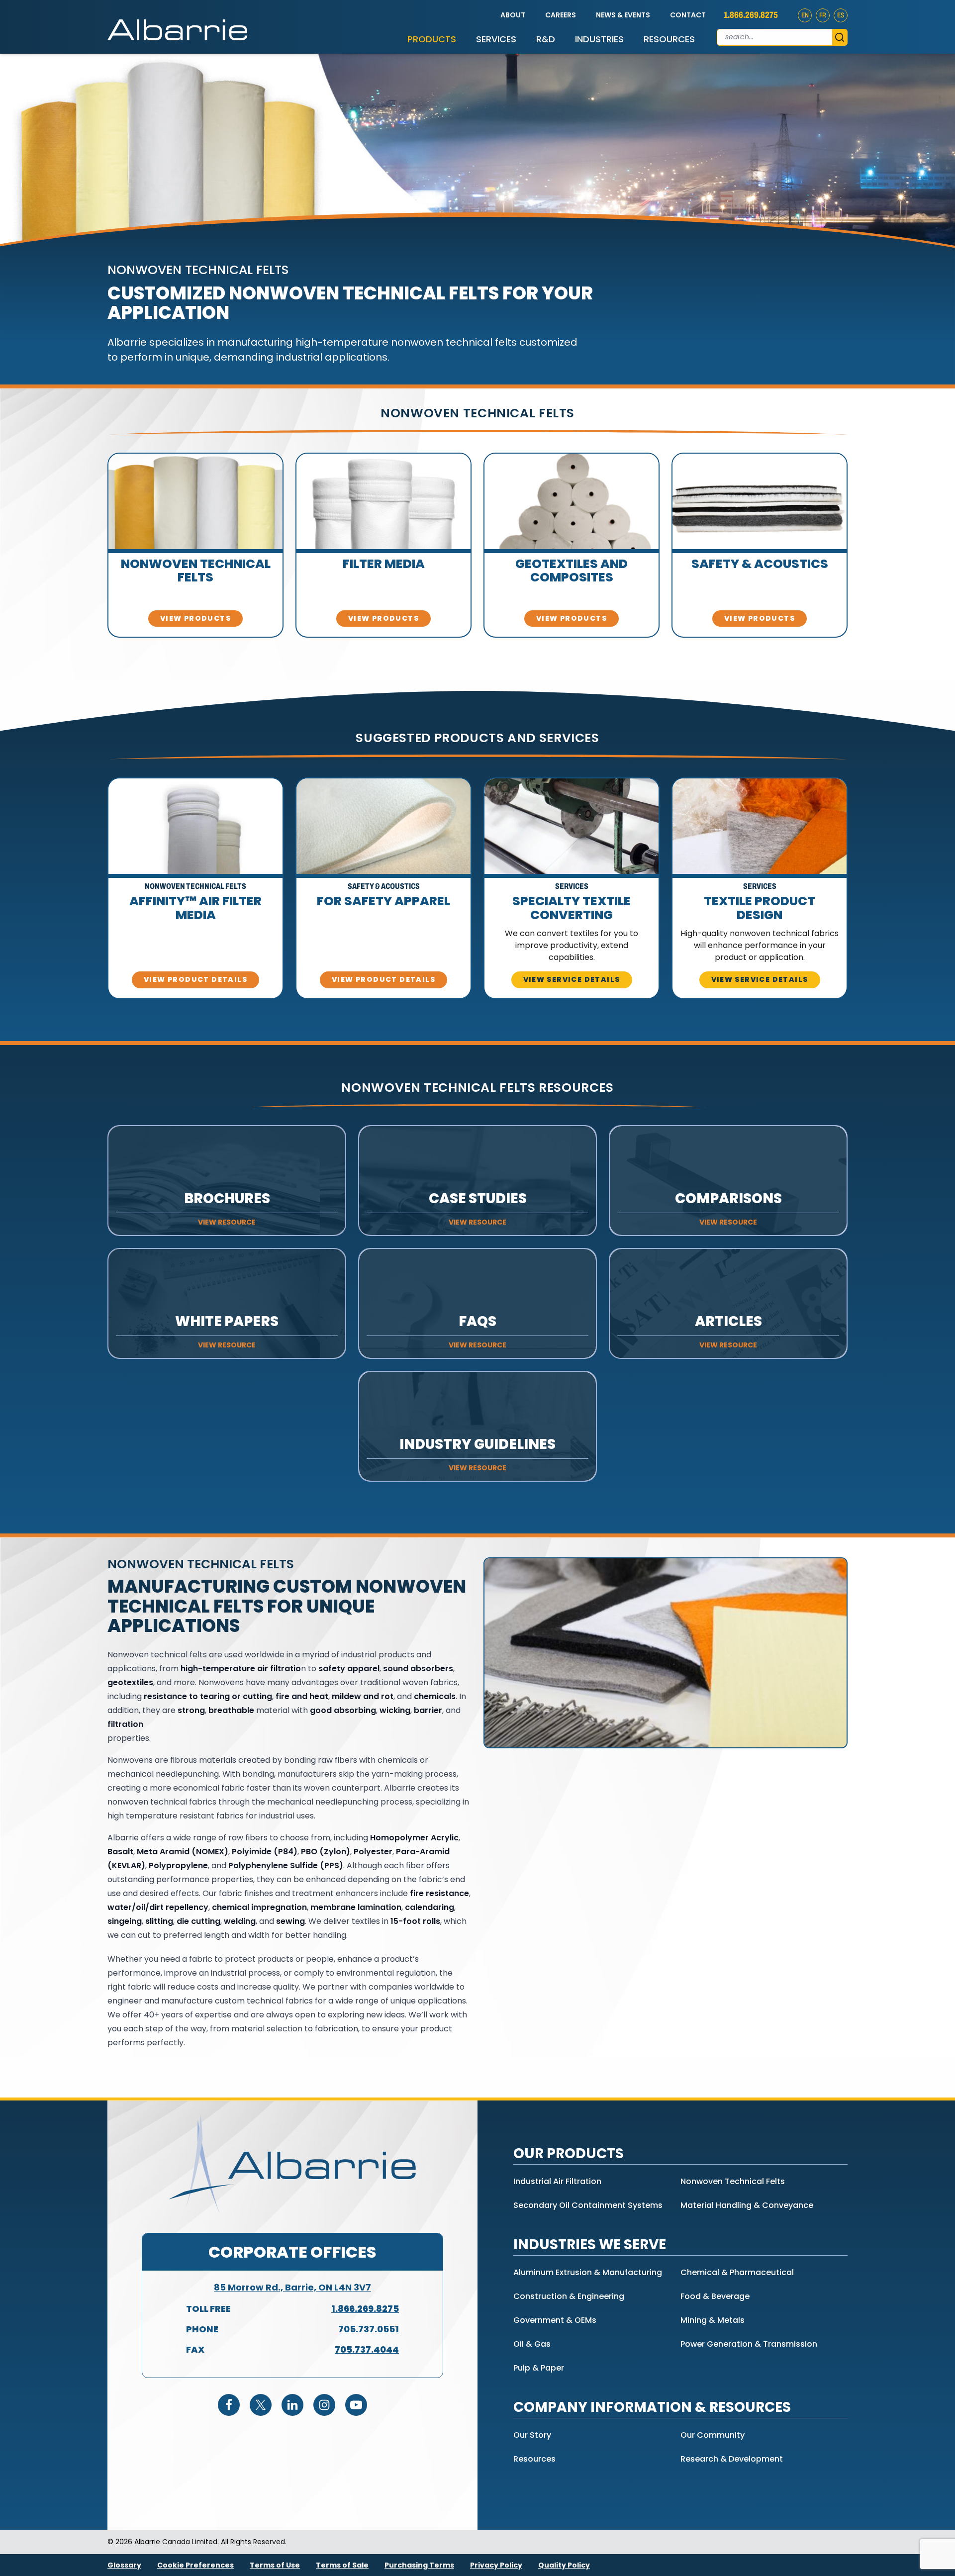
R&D (546, 39)
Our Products (569, 2153)
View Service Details (572, 979)
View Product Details (195, 979)
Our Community (713, 2435)
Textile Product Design (760, 908)
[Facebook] (229, 2405)
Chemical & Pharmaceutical (737, 2272)
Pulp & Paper (539, 2368)
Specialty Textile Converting (572, 908)
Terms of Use (275, 2565)
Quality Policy (564, 2565)
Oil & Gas (532, 2344)
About (513, 15)
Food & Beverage (715, 2296)
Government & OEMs (555, 2320)
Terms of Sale (342, 2565)
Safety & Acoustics (760, 564)
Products (432, 39)
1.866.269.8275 (751, 15)
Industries (599, 39)
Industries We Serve (590, 2244)
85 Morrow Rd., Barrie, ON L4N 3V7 (292, 2287)
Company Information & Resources (652, 2407)
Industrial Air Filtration (557, 2181)
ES (841, 15)
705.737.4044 (367, 2349)
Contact (688, 15)
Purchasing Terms (419, 2565)
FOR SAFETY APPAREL (383, 901)
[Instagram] (324, 2405)
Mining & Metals (713, 2320)
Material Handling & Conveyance (747, 2205)
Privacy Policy (496, 2565)
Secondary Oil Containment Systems (588, 2205)
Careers (561, 15)
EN (805, 15)
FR (823, 15)
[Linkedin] (292, 2405)
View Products (195, 618)
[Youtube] (356, 2405)
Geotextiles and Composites (572, 571)
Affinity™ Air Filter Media (195, 908)
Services (496, 39)
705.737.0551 (369, 2329)
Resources (669, 39)
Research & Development (732, 2459)
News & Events (623, 15)
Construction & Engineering (569, 2296)
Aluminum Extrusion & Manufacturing (588, 2272)
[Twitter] (261, 2405)
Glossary (124, 2565)
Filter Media (384, 564)
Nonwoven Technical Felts (196, 571)
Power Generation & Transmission (749, 2344)
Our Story (532, 2435)
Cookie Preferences (195, 2565)
